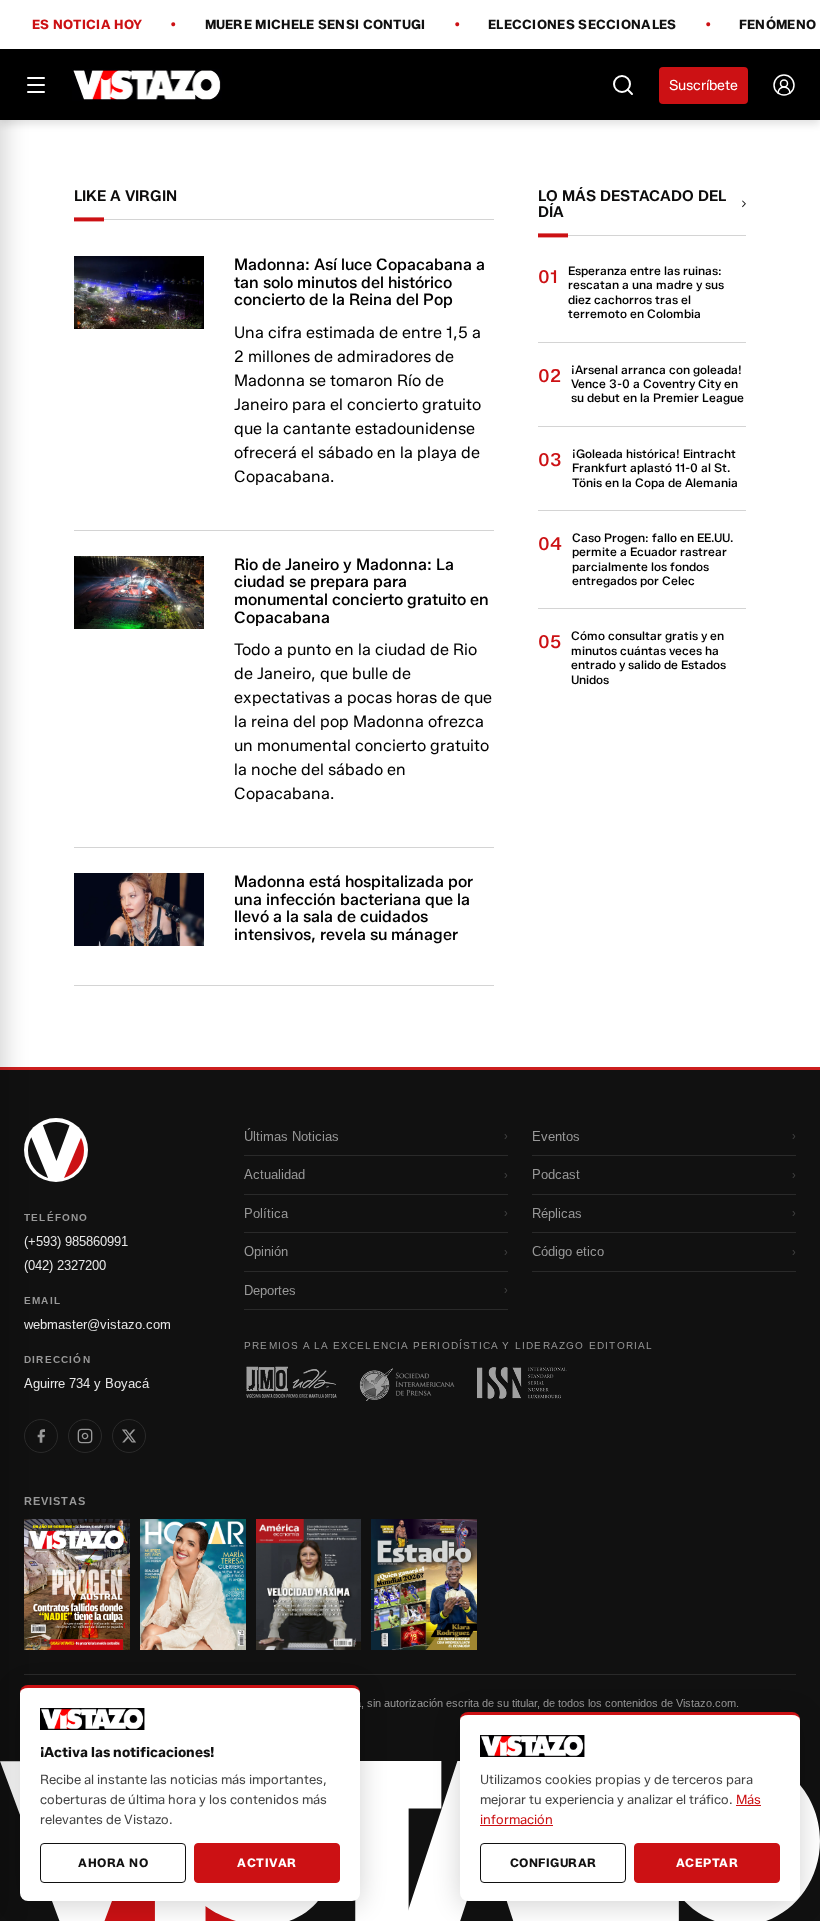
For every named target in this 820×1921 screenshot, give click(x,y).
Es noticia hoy (87, 25)
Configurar (553, 1862)
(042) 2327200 (65, 1265)
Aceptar (707, 1862)
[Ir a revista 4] (424, 1584)
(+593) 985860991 (76, 1241)
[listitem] (41, 1436)
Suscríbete (703, 85)
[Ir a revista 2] (193, 1584)
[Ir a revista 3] (309, 1584)
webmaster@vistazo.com (97, 1324)
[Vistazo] (147, 85)
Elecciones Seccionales (582, 25)
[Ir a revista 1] (77, 1584)
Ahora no (113, 1862)
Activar (267, 1862)
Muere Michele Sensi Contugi (315, 25)
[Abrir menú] (36, 85)
